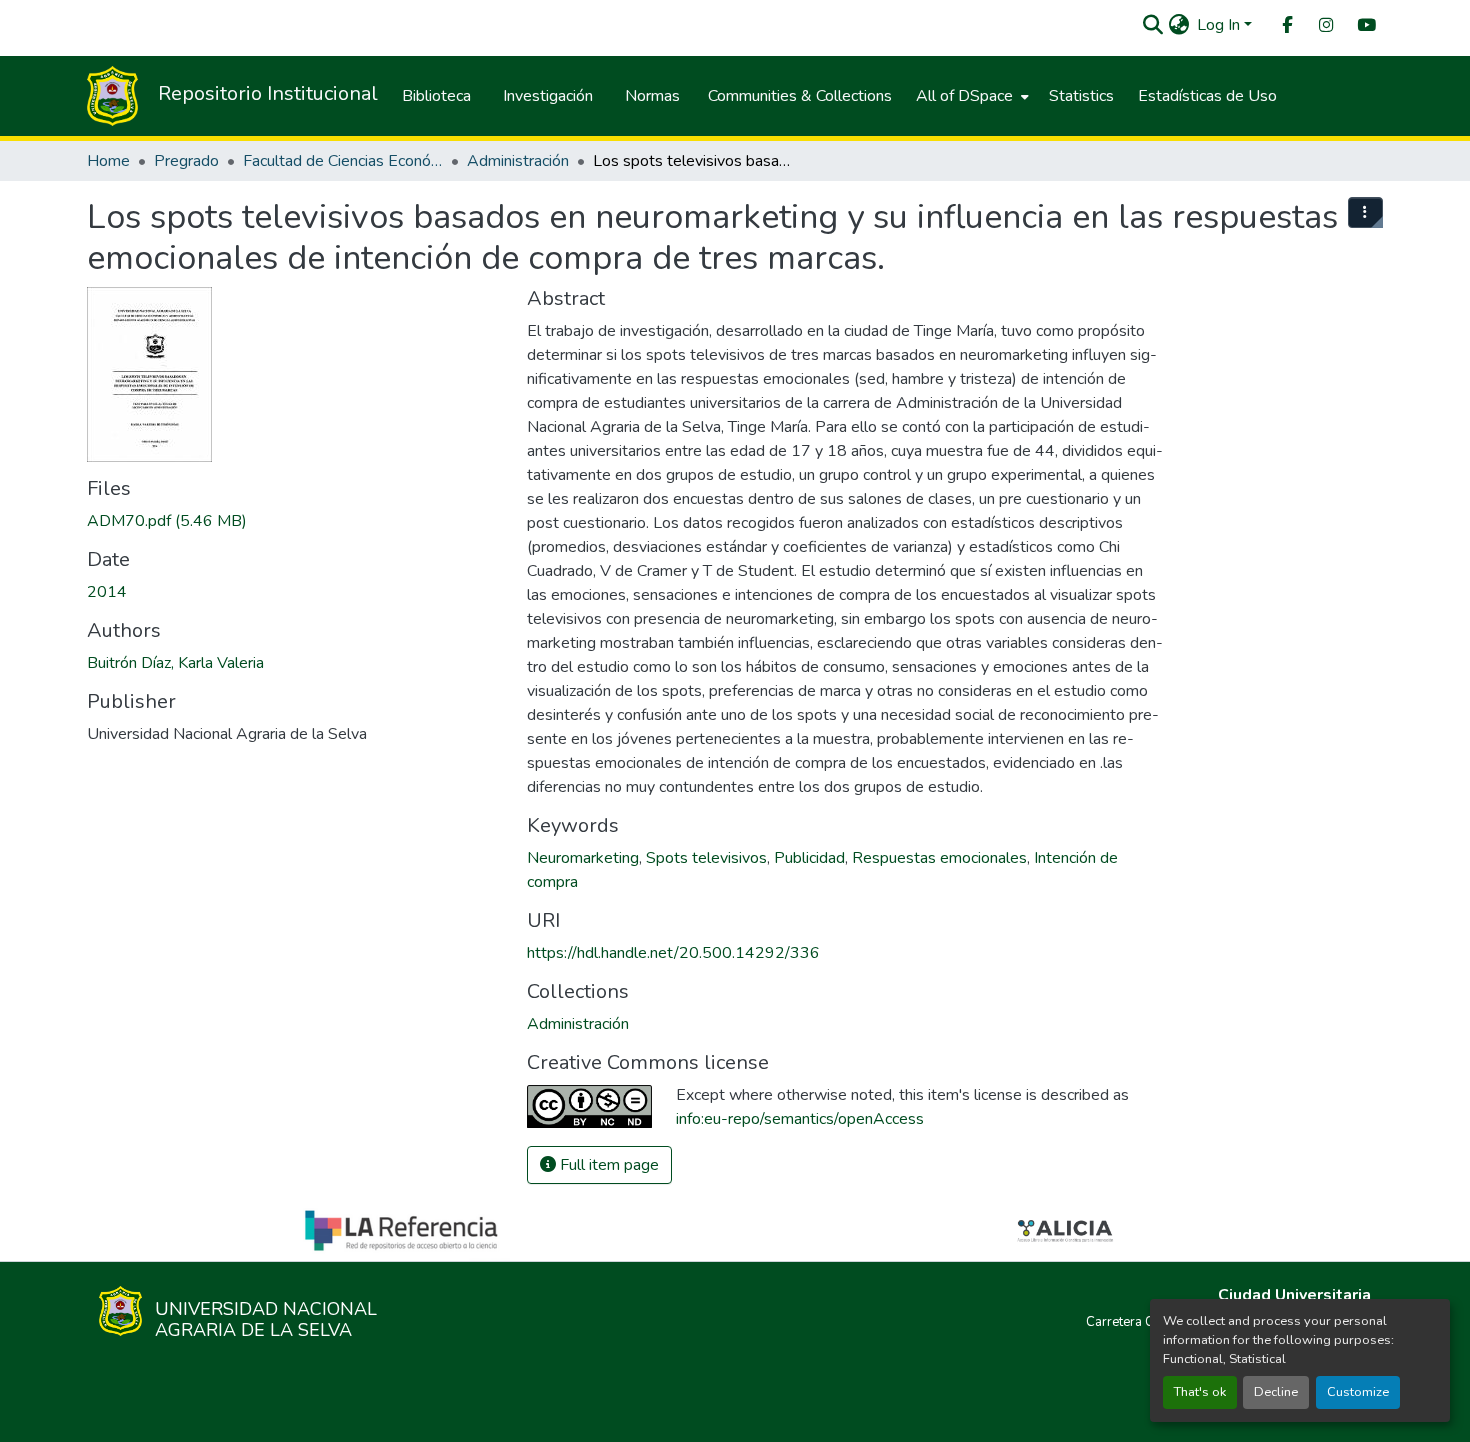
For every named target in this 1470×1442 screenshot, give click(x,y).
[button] (1152, 25)
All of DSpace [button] (964, 96)
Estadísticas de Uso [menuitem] (1207, 96)
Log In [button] (1220, 25)
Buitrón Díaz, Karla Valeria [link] (175, 663)
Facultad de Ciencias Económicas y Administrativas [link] (343, 161)
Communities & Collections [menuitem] (800, 96)
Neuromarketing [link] (583, 858)
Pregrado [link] (186, 161)
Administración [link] (518, 161)
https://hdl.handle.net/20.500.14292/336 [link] (673, 953)
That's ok (1200, 1392)
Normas (652, 96)
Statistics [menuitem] (1081, 96)
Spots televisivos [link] (706, 858)
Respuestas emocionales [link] (939, 858)
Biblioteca (436, 96)
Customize (1358, 1392)
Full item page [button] (607, 1165)
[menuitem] (1286, 25)
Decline (1276, 1392)
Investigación (548, 96)
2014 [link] (107, 592)
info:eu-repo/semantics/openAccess (800, 1119)
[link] (295, 521)
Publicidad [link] (809, 858)
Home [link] (108, 161)
